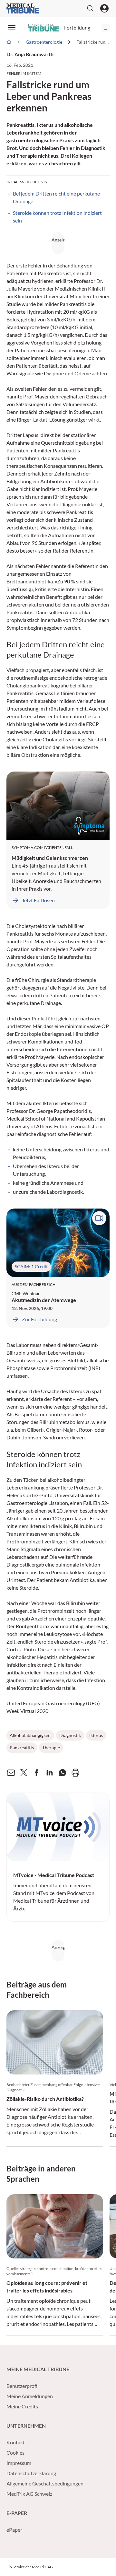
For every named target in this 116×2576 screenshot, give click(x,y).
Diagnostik (70, 1735)
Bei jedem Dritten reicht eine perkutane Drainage (56, 197)
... (106, 27)
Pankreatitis (22, 1747)
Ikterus (96, 1735)
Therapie (51, 1747)
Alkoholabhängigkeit (30, 1735)
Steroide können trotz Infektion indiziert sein (57, 217)
